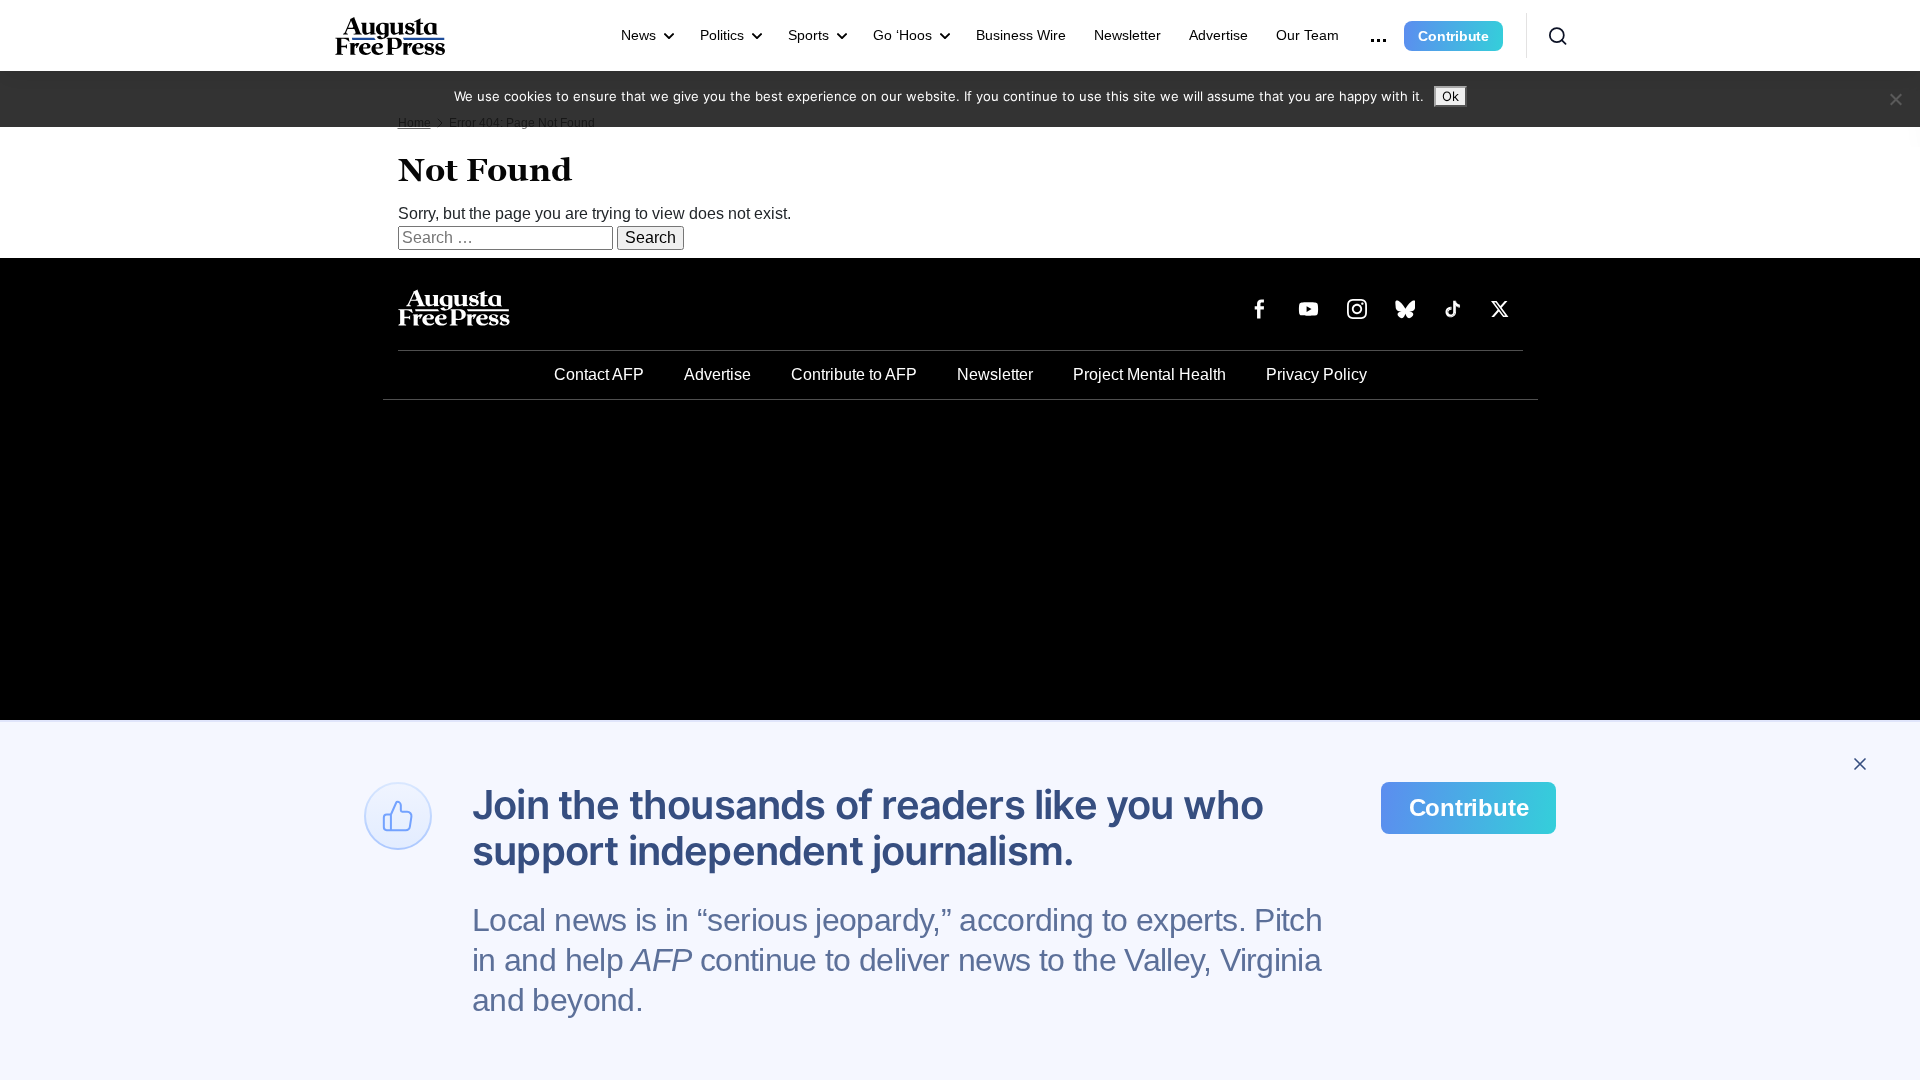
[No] (1895, 99)
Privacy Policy (1316, 374)
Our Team (1307, 35)
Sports (808, 35)
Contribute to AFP (854, 374)
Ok (1450, 96)
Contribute (1453, 36)
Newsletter (1127, 35)
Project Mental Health (1149, 374)
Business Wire (1021, 35)
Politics (722, 35)
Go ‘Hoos (902, 35)
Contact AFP (599, 374)
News (638, 35)
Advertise (1218, 35)
